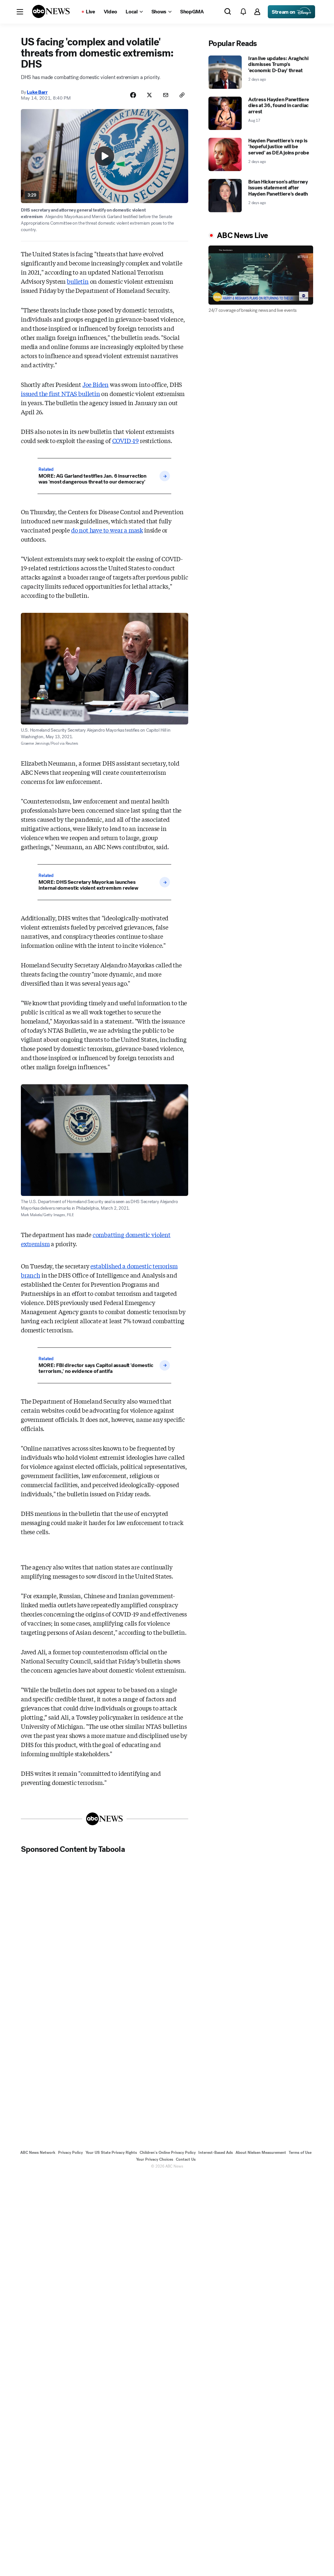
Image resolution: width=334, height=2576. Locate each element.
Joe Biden (96, 384)
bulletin (78, 281)
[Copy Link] (182, 95)
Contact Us (186, 2159)
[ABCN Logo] (51, 11)
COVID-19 (126, 440)
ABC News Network (38, 2153)
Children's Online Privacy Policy (168, 2153)
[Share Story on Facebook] (133, 95)
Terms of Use (300, 2153)
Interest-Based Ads (216, 2153)
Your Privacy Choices (155, 2159)
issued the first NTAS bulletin (61, 393)
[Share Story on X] (149, 95)
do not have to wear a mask (107, 530)
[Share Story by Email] (166, 95)
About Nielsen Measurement (261, 2153)
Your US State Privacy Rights (111, 2153)
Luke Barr (37, 92)
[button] (20, 12)
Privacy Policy (70, 2153)
